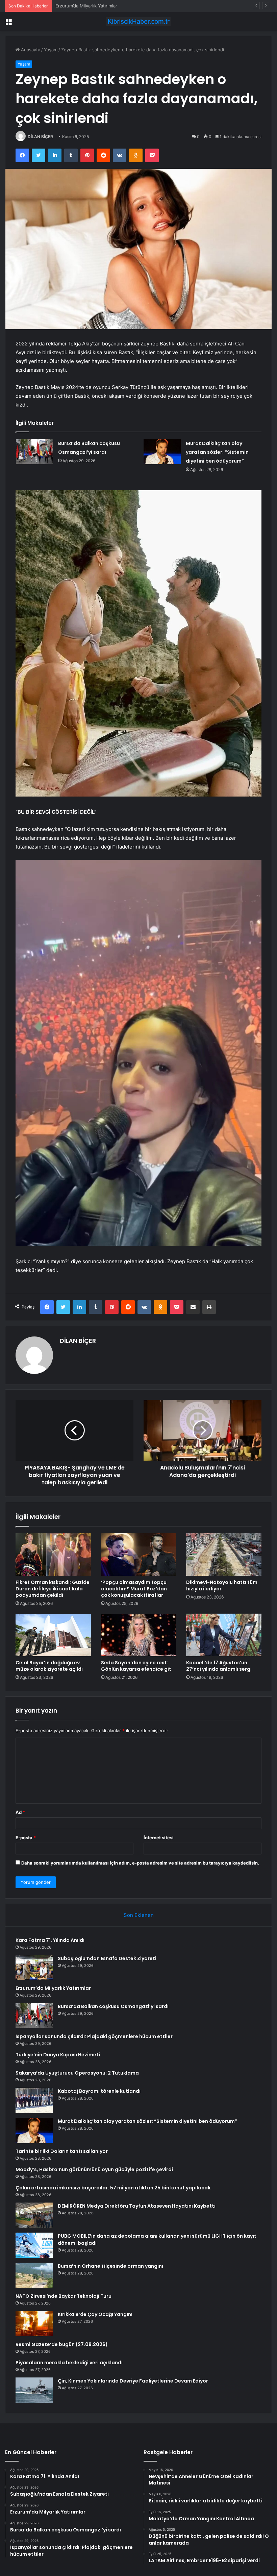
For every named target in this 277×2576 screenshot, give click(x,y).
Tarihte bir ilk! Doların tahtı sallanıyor (62, 2151)
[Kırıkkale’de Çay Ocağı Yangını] (34, 2324)
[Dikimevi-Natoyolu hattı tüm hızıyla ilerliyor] (224, 1555)
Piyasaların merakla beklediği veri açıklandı (69, 2363)
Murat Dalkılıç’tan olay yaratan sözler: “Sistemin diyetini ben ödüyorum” (217, 452)
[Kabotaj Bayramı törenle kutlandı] (34, 2100)
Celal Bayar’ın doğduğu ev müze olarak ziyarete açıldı (49, 1666)
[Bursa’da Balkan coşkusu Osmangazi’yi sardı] (34, 452)
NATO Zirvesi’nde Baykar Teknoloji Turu (64, 2296)
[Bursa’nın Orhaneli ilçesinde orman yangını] (34, 2275)
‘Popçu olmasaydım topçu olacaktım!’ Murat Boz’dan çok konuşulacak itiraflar (134, 1589)
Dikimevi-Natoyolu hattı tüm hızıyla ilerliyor (222, 1585)
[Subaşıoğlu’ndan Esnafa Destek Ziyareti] (34, 1968)
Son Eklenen (139, 1915)
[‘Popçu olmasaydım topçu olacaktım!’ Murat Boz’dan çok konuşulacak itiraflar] (139, 1555)
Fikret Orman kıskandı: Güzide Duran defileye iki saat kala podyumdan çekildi (53, 1589)
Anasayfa (30, 50)
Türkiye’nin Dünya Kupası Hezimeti (58, 2055)
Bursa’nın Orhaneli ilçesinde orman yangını (110, 2266)
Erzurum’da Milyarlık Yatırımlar (53, 1988)
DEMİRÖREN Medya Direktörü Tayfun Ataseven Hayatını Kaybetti (137, 2206)
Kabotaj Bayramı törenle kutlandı (99, 2091)
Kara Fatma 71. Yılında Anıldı (50, 1940)
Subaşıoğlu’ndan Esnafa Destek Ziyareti (107, 1958)
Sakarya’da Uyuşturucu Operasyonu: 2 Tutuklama (77, 2073)
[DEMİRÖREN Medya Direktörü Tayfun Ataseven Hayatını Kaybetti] (34, 2215)
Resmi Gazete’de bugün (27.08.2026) (62, 2344)
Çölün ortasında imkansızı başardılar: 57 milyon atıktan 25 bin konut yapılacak (113, 2188)
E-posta (26, 1838)
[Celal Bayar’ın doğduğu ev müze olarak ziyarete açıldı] (53, 1635)
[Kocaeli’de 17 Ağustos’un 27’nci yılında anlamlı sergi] (224, 1635)
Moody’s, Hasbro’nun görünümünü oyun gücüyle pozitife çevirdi (94, 2169)
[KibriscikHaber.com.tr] (138, 21)
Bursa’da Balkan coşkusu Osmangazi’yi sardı (101, 6)
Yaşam (51, 50)
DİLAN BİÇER (40, 137)
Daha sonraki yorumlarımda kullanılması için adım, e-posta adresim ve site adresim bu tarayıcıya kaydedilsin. (140, 1863)
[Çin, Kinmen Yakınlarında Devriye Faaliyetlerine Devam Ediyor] (34, 2390)
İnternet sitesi (159, 1838)
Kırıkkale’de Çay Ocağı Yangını (95, 2314)
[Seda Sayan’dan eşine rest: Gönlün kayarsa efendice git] (139, 1635)
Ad (20, 1812)
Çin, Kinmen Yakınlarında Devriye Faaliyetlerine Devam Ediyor (133, 2381)
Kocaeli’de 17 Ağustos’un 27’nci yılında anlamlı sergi (219, 1666)
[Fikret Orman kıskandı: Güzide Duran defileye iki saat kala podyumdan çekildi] (53, 1555)
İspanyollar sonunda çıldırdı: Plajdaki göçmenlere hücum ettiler (94, 2036)
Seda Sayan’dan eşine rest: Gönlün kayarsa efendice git (136, 1666)
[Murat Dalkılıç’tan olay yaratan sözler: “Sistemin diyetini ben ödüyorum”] (162, 452)
